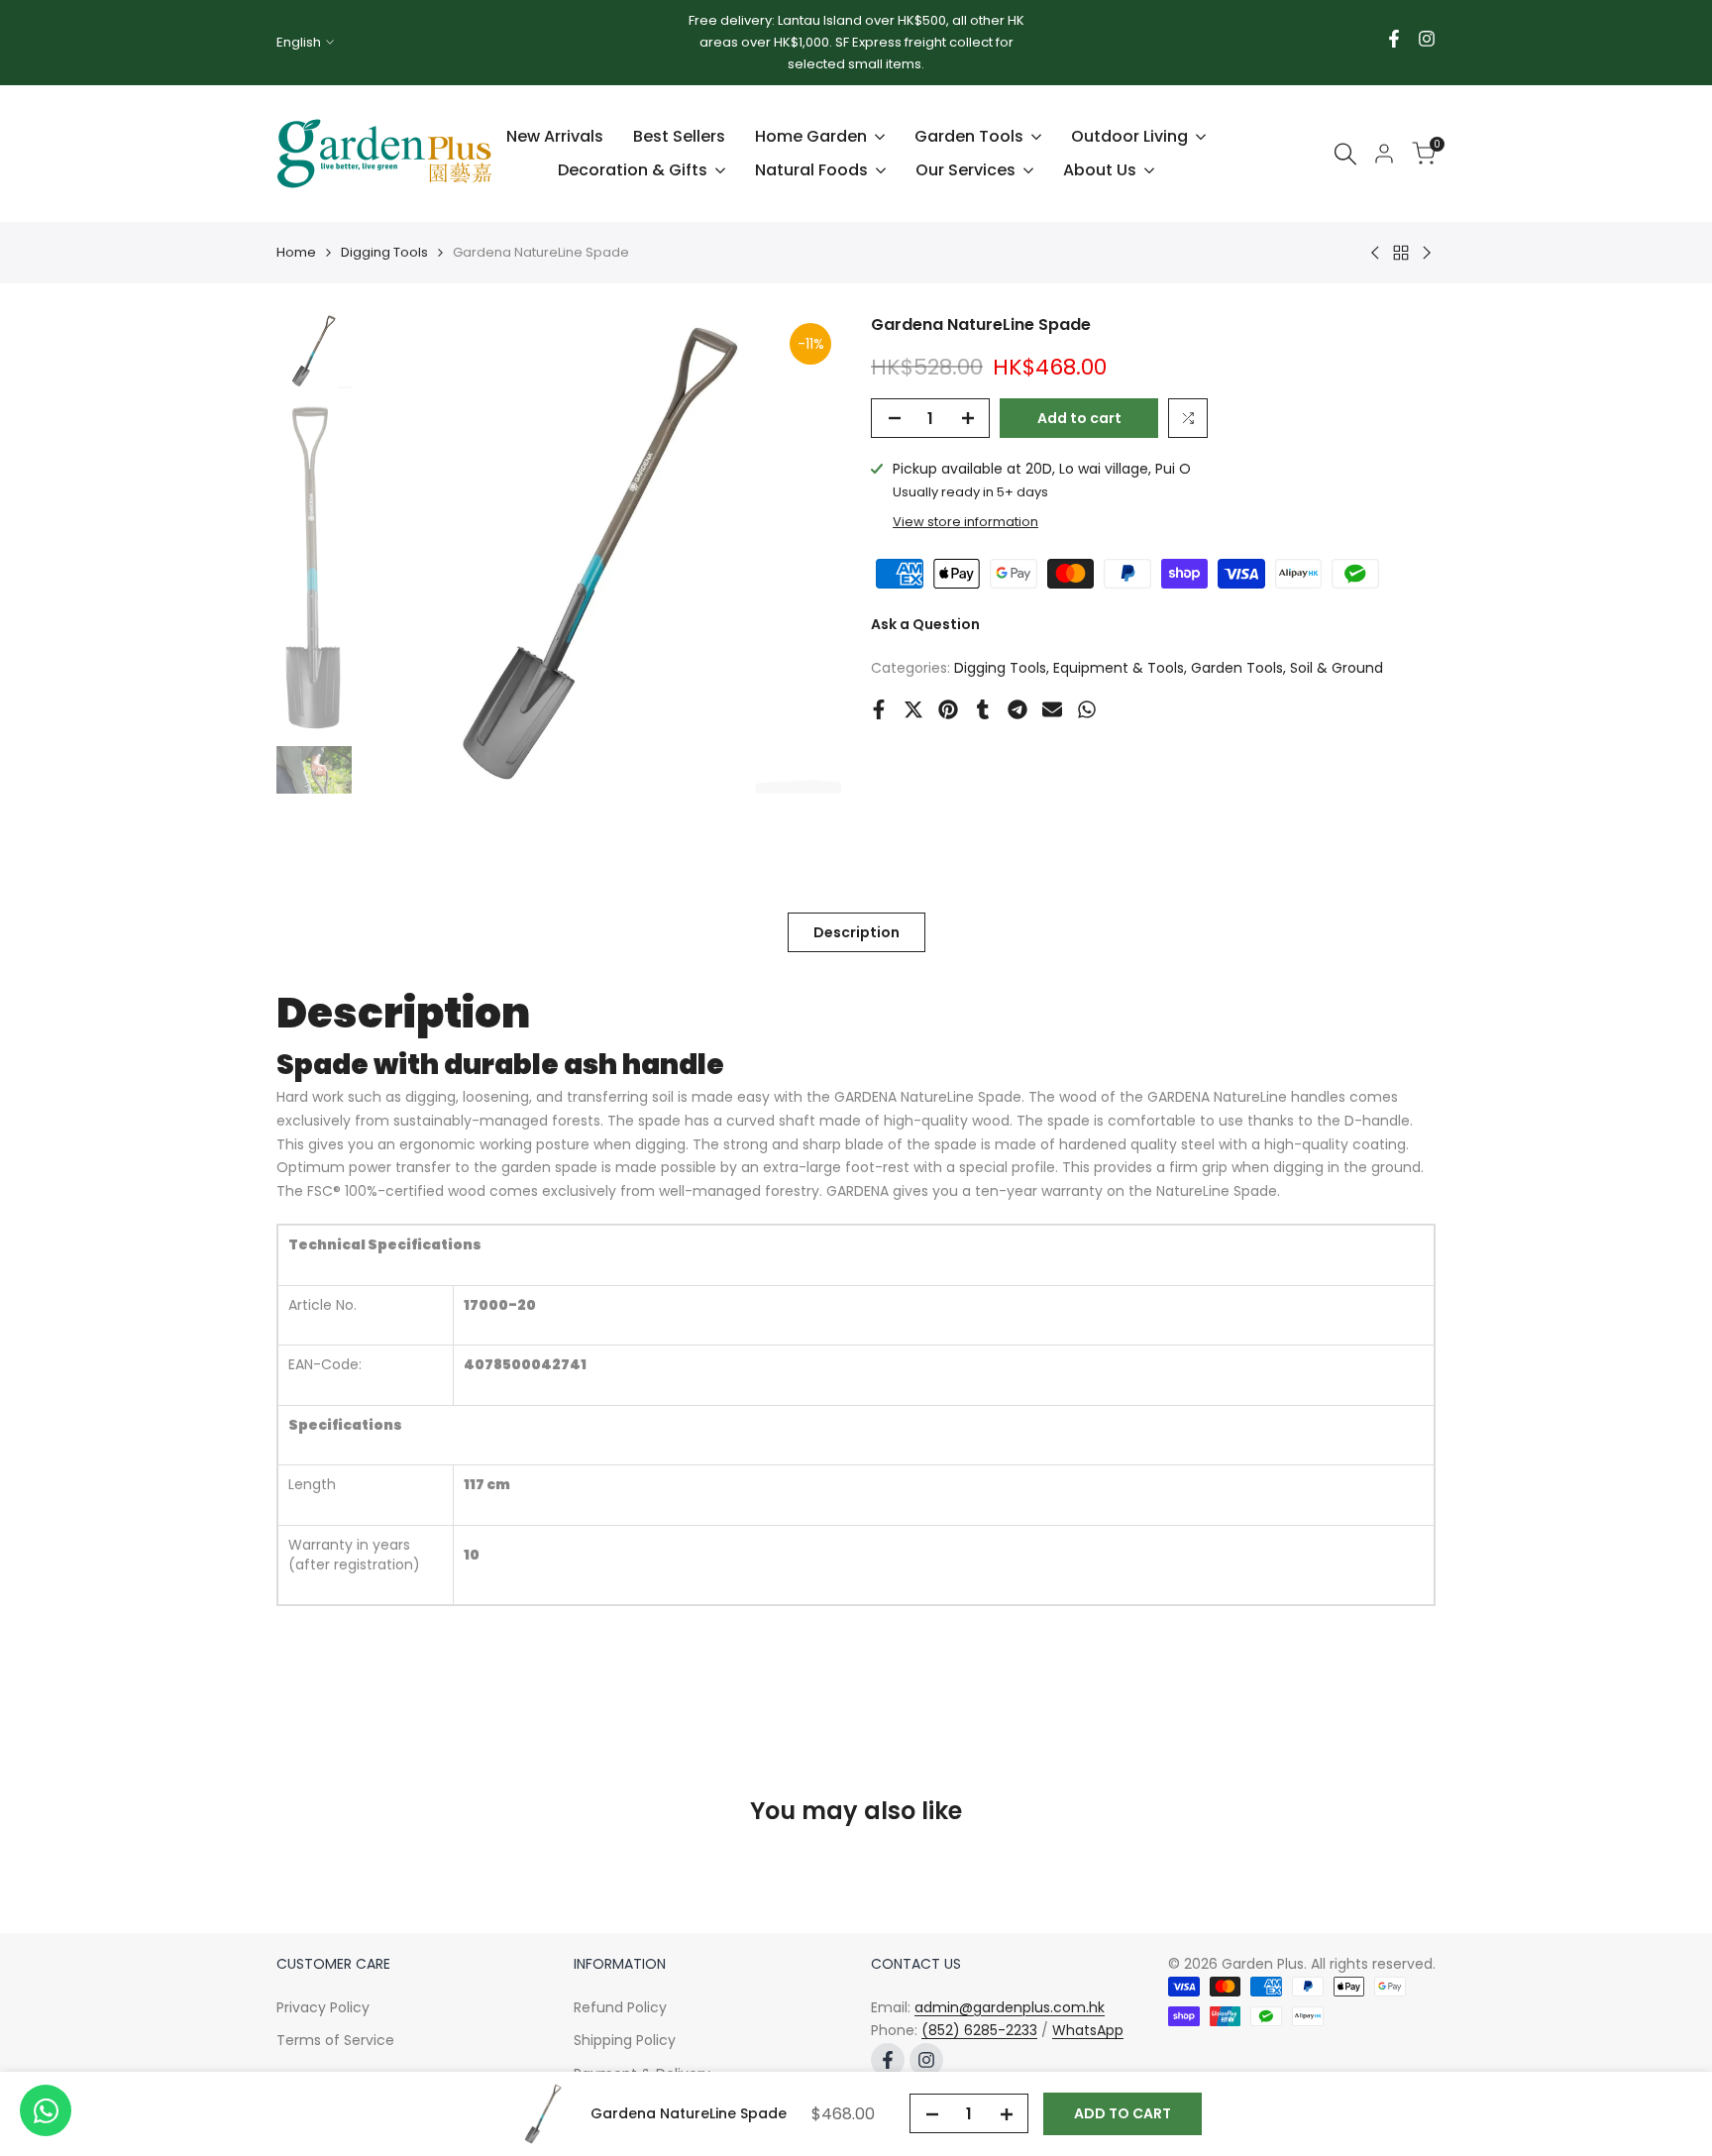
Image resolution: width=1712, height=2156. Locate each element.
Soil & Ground (1337, 668)
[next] (802, 554)
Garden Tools (1237, 668)
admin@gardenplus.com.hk (1010, 2007)
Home (296, 252)
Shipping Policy (625, 2040)
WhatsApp (1088, 2030)
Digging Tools (384, 252)
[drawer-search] (1345, 154)
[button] (1188, 418)
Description (856, 932)
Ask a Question (925, 624)
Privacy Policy (323, 2007)
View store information (965, 522)
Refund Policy (620, 2007)
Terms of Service (335, 2040)
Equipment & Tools (1119, 668)
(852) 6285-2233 (979, 2030)
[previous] (401, 554)
